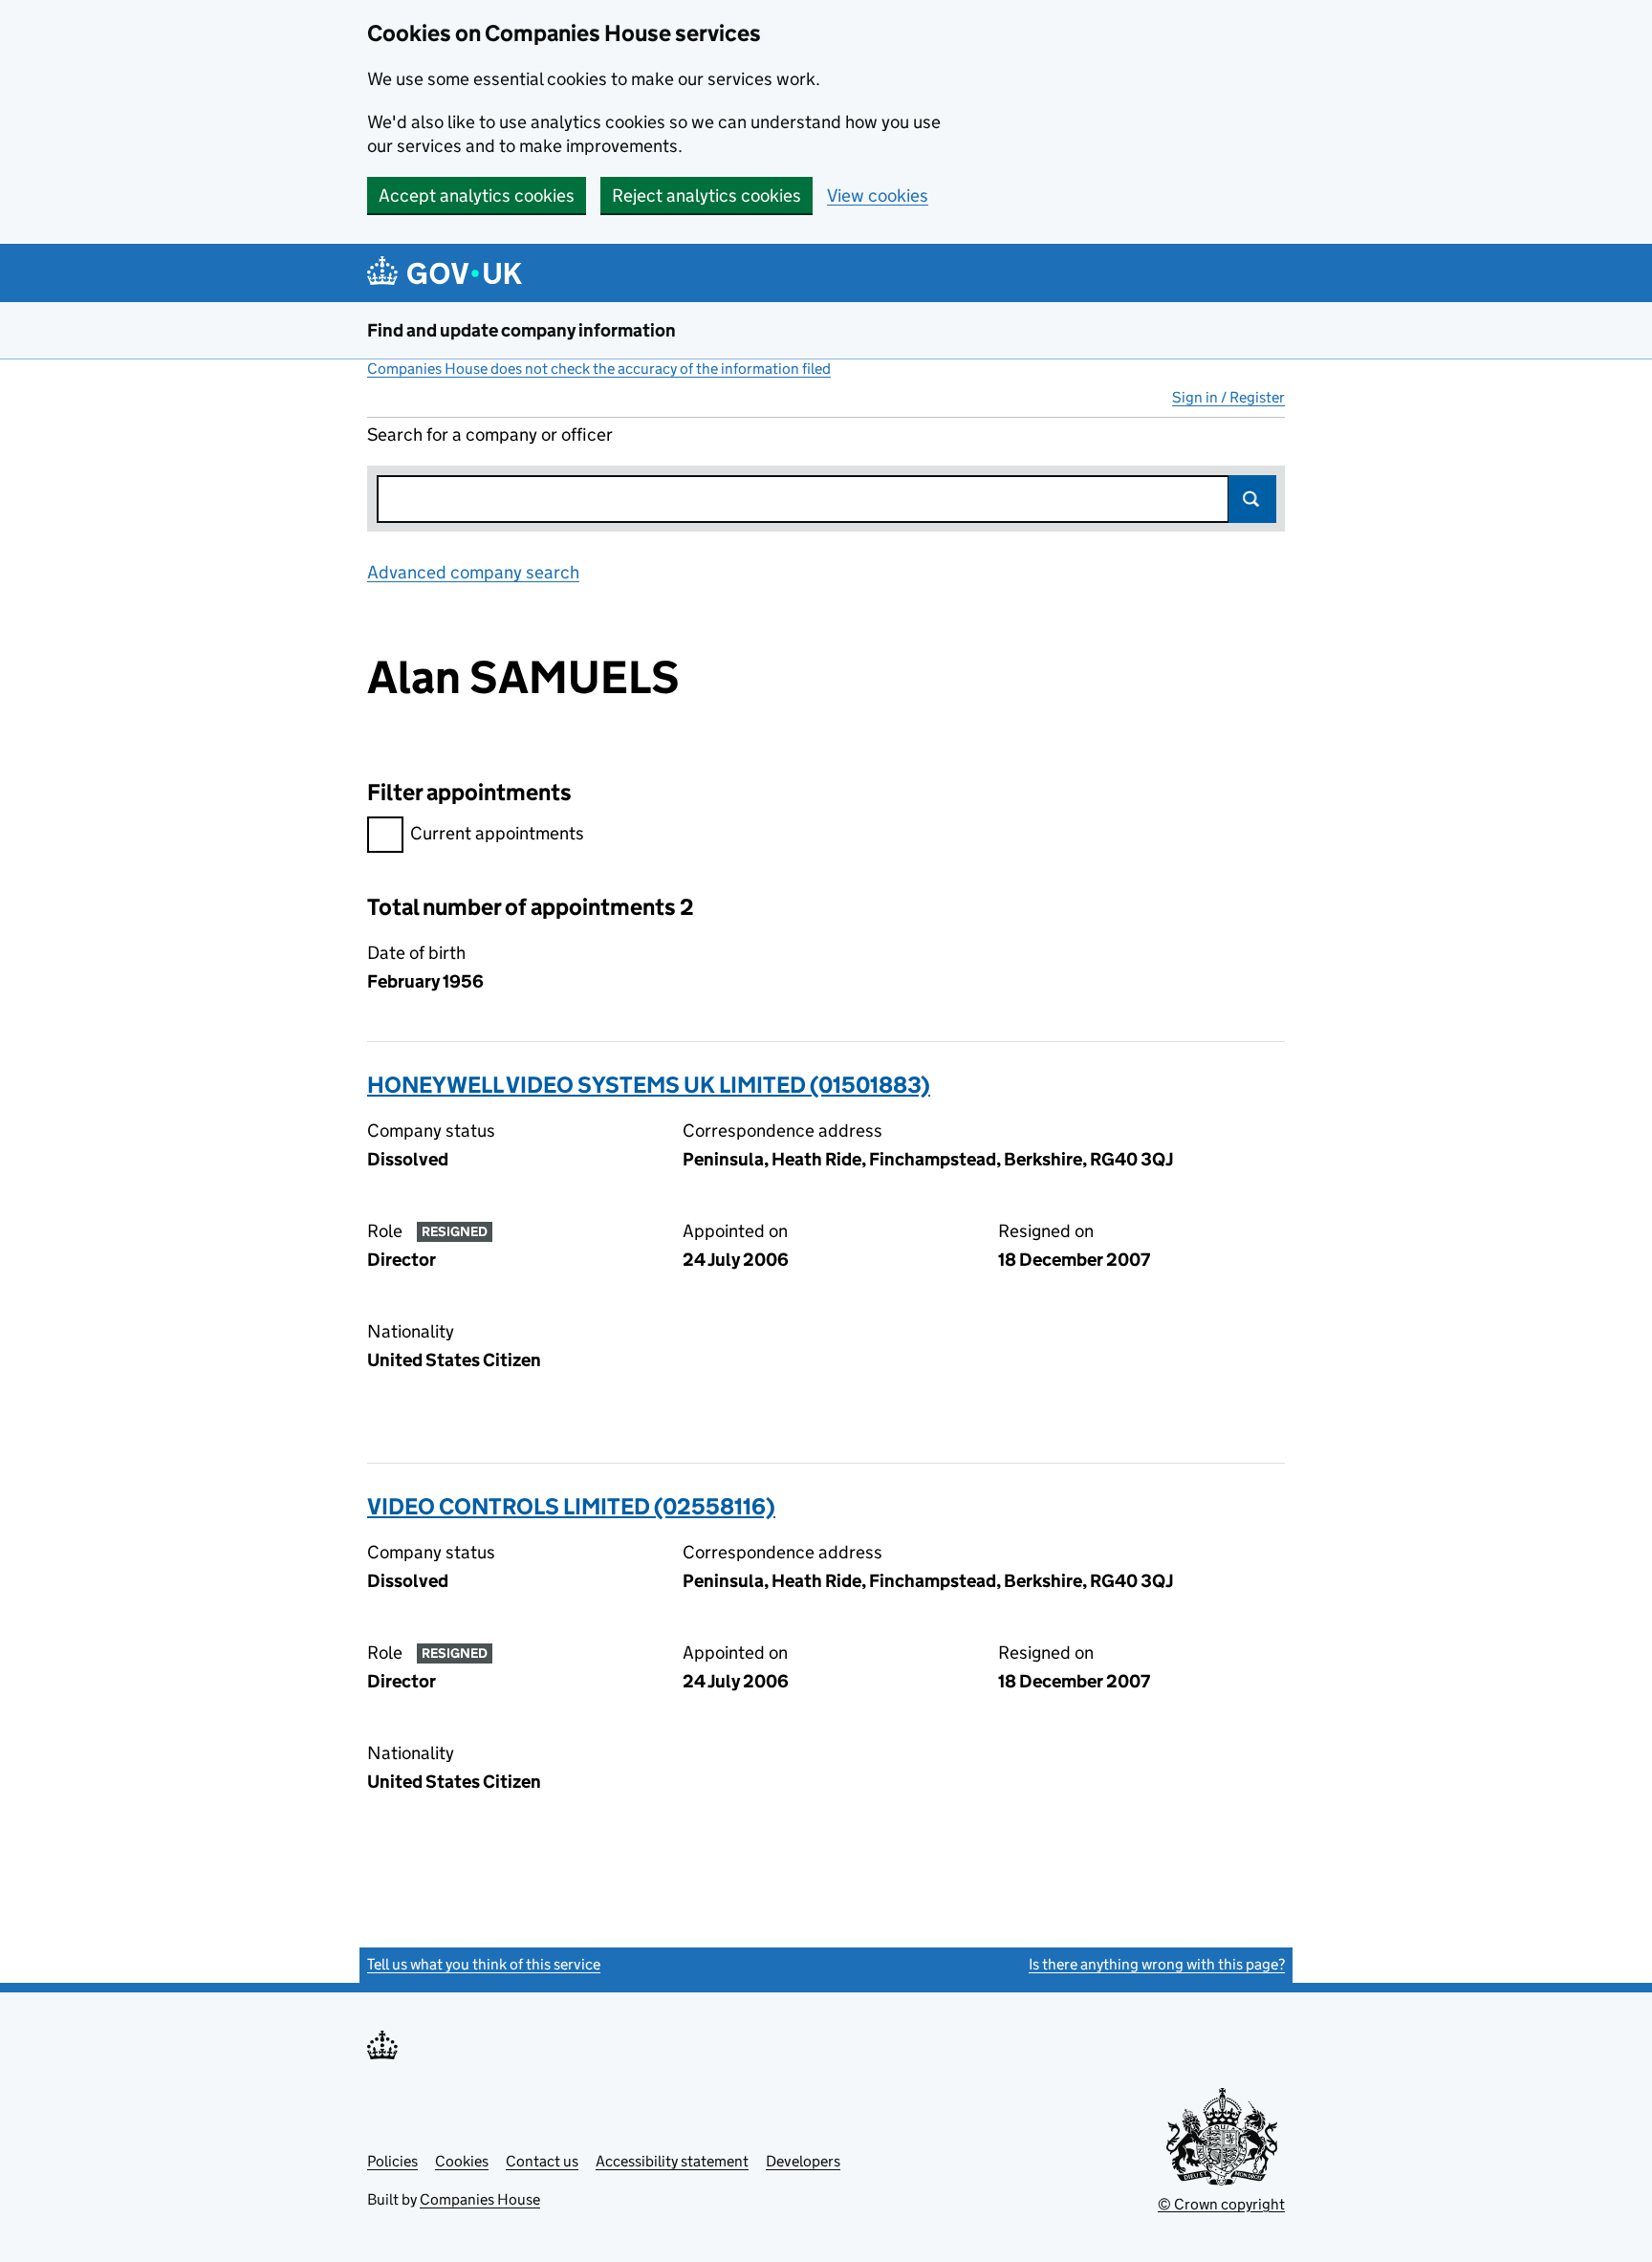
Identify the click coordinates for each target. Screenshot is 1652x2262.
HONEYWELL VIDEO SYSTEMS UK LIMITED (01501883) (649, 1085)
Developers (803, 2161)
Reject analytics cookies (706, 196)
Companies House (480, 2199)
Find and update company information (522, 330)
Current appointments (497, 833)
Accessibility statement (672, 2161)
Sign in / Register (1228, 397)
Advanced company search (473, 572)
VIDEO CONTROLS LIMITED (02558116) (571, 1506)
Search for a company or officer (490, 435)
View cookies (878, 196)
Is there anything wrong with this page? (1157, 1964)
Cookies (462, 2161)
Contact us (542, 2161)
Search (1252, 499)
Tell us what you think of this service (484, 1964)
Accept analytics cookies (477, 196)
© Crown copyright (1221, 2204)
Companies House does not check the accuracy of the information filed (599, 369)
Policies (392, 2161)
